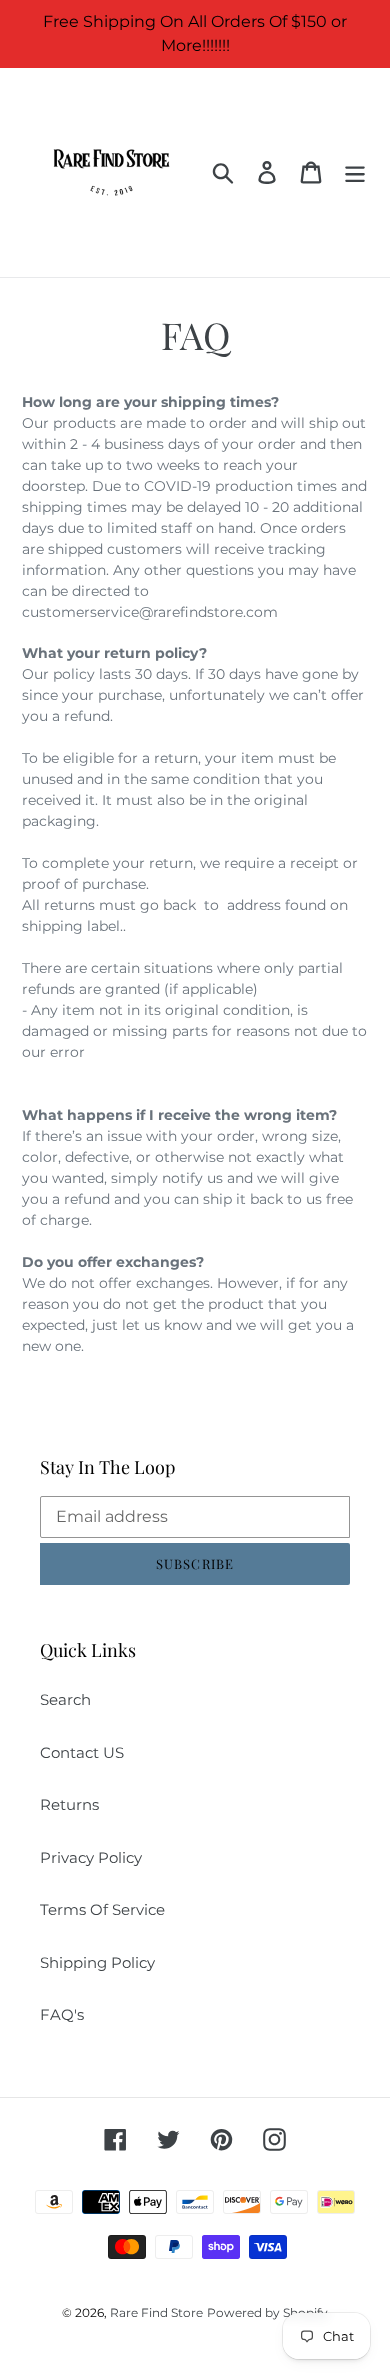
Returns (69, 1804)
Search (65, 1699)
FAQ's (62, 2014)
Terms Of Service (102, 1909)
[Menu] (355, 173)
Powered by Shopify (267, 2312)
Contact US (82, 1752)
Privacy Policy (91, 1857)
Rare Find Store (156, 2312)
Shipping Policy (97, 1962)
